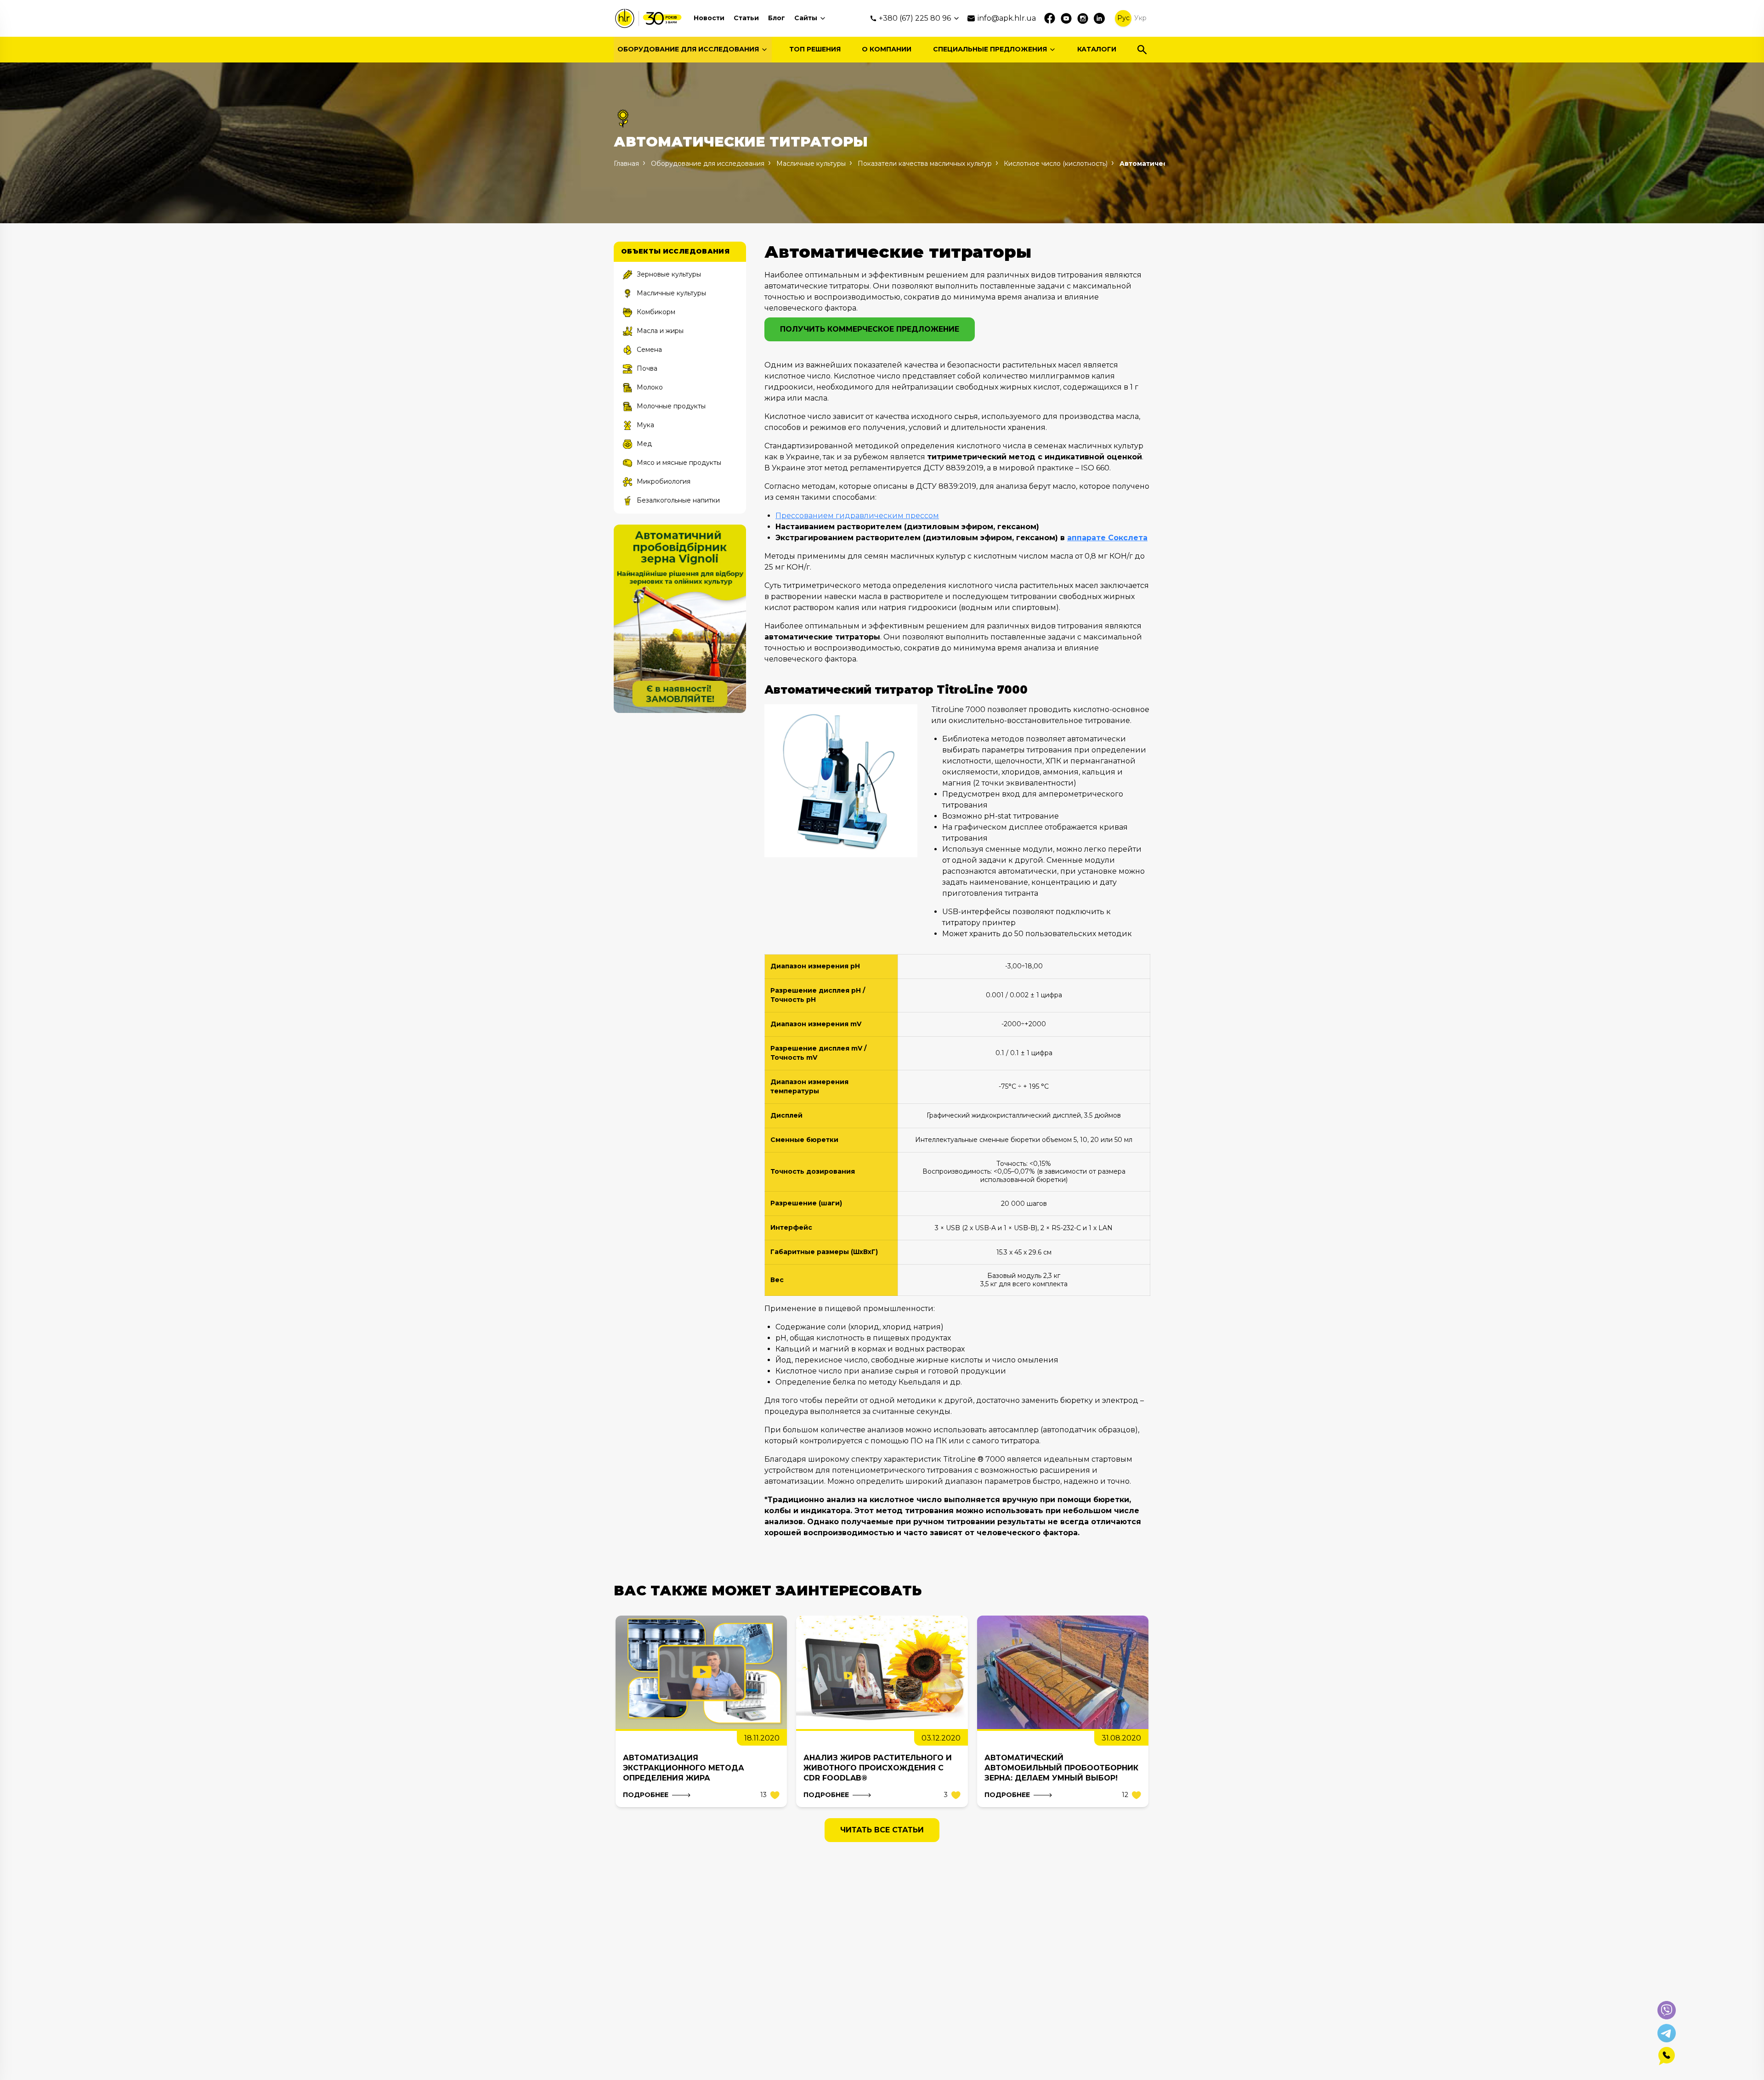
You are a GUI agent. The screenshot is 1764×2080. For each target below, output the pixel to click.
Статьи (746, 18)
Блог (777, 18)
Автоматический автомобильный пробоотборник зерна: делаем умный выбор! (1061, 1768)
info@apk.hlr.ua (1007, 18)
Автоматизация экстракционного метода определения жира (684, 1768)
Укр (1140, 18)
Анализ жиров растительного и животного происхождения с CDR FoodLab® (878, 1768)
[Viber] (1667, 2010)
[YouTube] (1066, 18)
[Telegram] (1667, 2033)
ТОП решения (815, 49)
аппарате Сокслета (1107, 538)
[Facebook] (1050, 18)
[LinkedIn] (1099, 18)
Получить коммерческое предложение (870, 329)
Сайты (806, 18)
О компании (887, 49)
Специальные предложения (990, 49)
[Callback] (1667, 2056)
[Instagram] (1083, 18)
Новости (709, 18)
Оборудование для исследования (688, 49)
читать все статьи (882, 1830)
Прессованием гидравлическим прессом (857, 516)
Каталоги (1097, 49)
